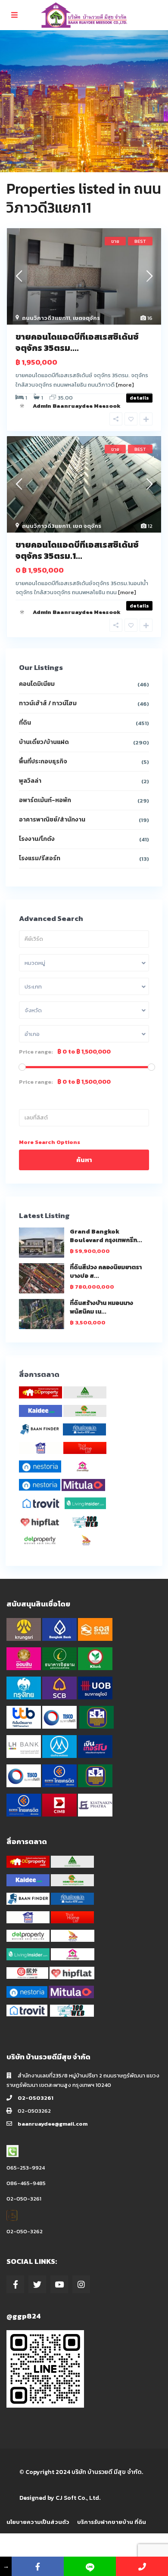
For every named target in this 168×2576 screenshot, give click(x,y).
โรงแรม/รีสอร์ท (40, 858)
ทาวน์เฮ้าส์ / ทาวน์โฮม (48, 703)
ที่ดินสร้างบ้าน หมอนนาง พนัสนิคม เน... (101, 1307)
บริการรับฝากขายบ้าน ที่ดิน (112, 2522)
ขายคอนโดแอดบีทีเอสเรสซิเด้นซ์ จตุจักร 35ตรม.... (77, 342)
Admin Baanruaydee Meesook (77, 406)
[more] (125, 385)
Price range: (36, 1052)
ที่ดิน (25, 723)
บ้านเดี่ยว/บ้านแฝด (44, 742)
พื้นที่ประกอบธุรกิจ (43, 761)
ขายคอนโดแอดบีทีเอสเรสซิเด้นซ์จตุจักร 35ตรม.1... (77, 550)
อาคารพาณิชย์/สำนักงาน (52, 820)
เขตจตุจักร (86, 318)
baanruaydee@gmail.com (53, 2124)
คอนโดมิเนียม (37, 684)
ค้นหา (84, 1160)
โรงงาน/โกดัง (37, 839)
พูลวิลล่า (30, 781)
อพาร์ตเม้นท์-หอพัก (45, 800)
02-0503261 (36, 2098)
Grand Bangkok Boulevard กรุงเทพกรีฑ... (106, 1236)
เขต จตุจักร (87, 526)
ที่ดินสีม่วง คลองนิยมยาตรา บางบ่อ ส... (106, 1272)
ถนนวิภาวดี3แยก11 (46, 318)
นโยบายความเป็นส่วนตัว (38, 2522)
